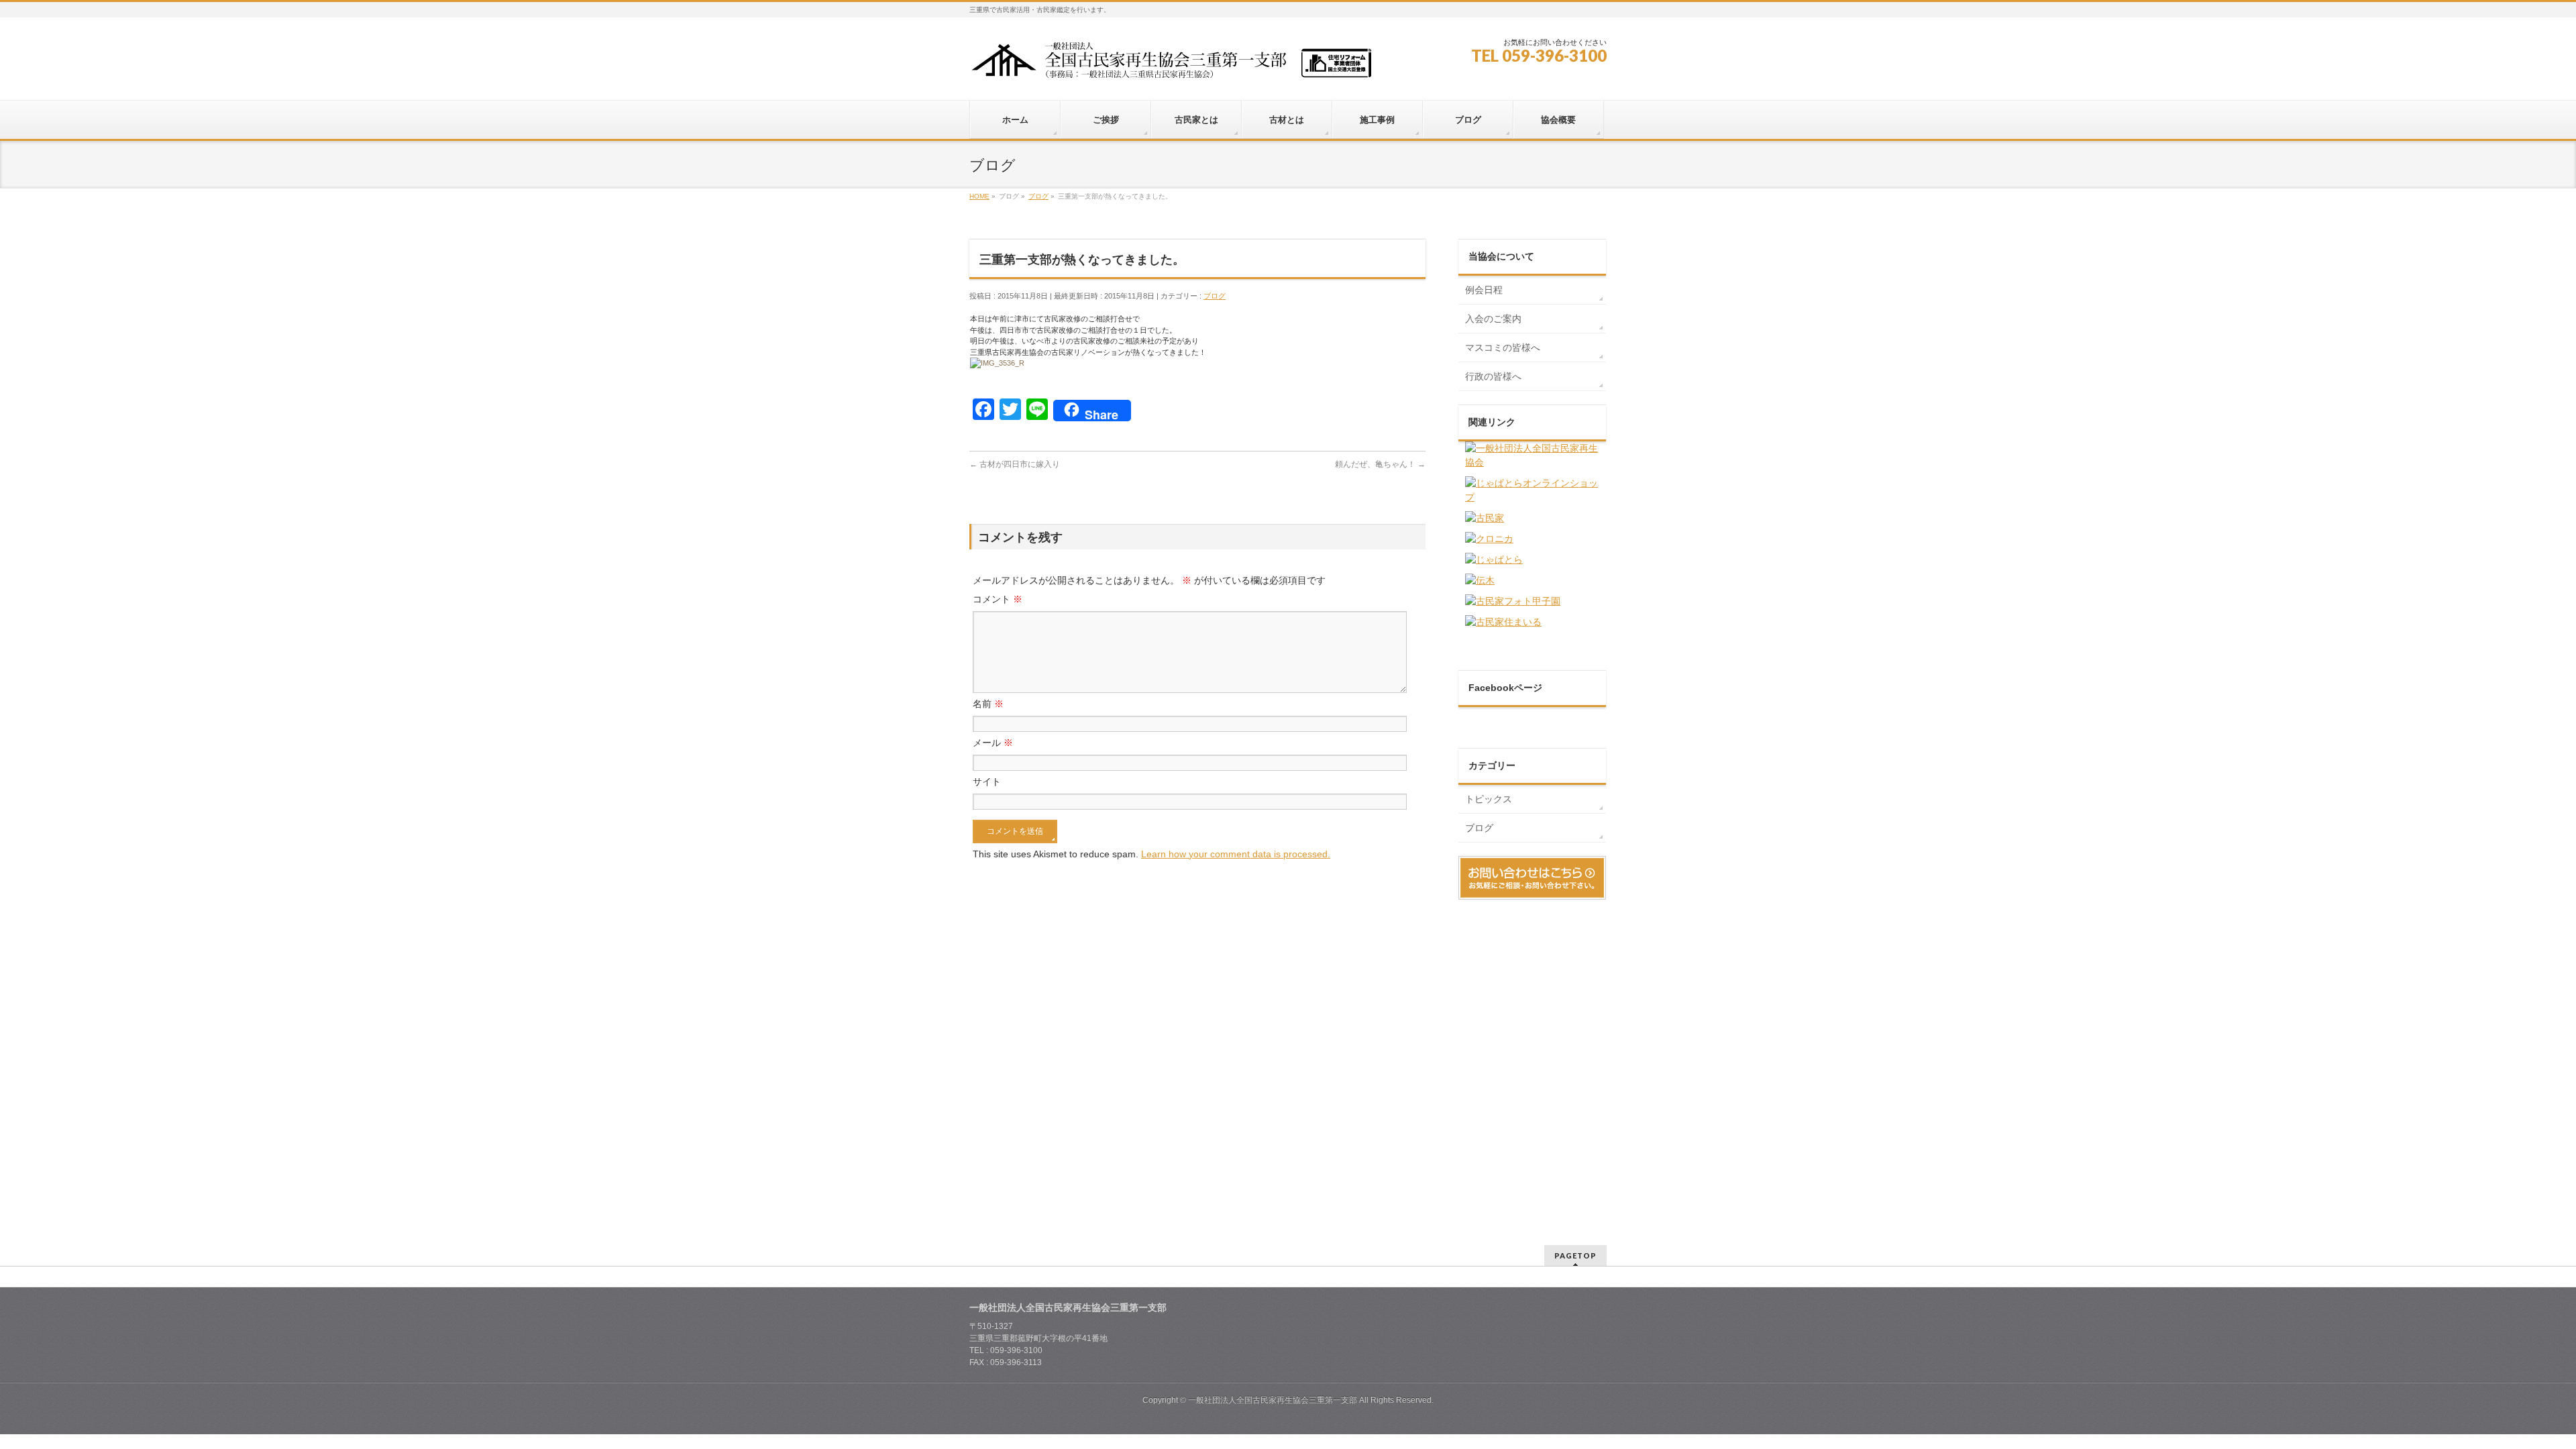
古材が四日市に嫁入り (1015, 464)
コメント (998, 599)
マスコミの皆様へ (1503, 347)
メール (993, 743)
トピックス (1489, 799)
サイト (987, 782)
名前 (988, 704)
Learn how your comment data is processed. (1236, 854)
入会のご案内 (1493, 319)
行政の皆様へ (1493, 376)
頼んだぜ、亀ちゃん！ (1380, 464)
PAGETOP (1575, 1255)
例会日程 (1484, 290)
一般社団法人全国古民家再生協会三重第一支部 (1273, 1400)
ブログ (1215, 296)
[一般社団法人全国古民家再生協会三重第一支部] (1171, 65)
